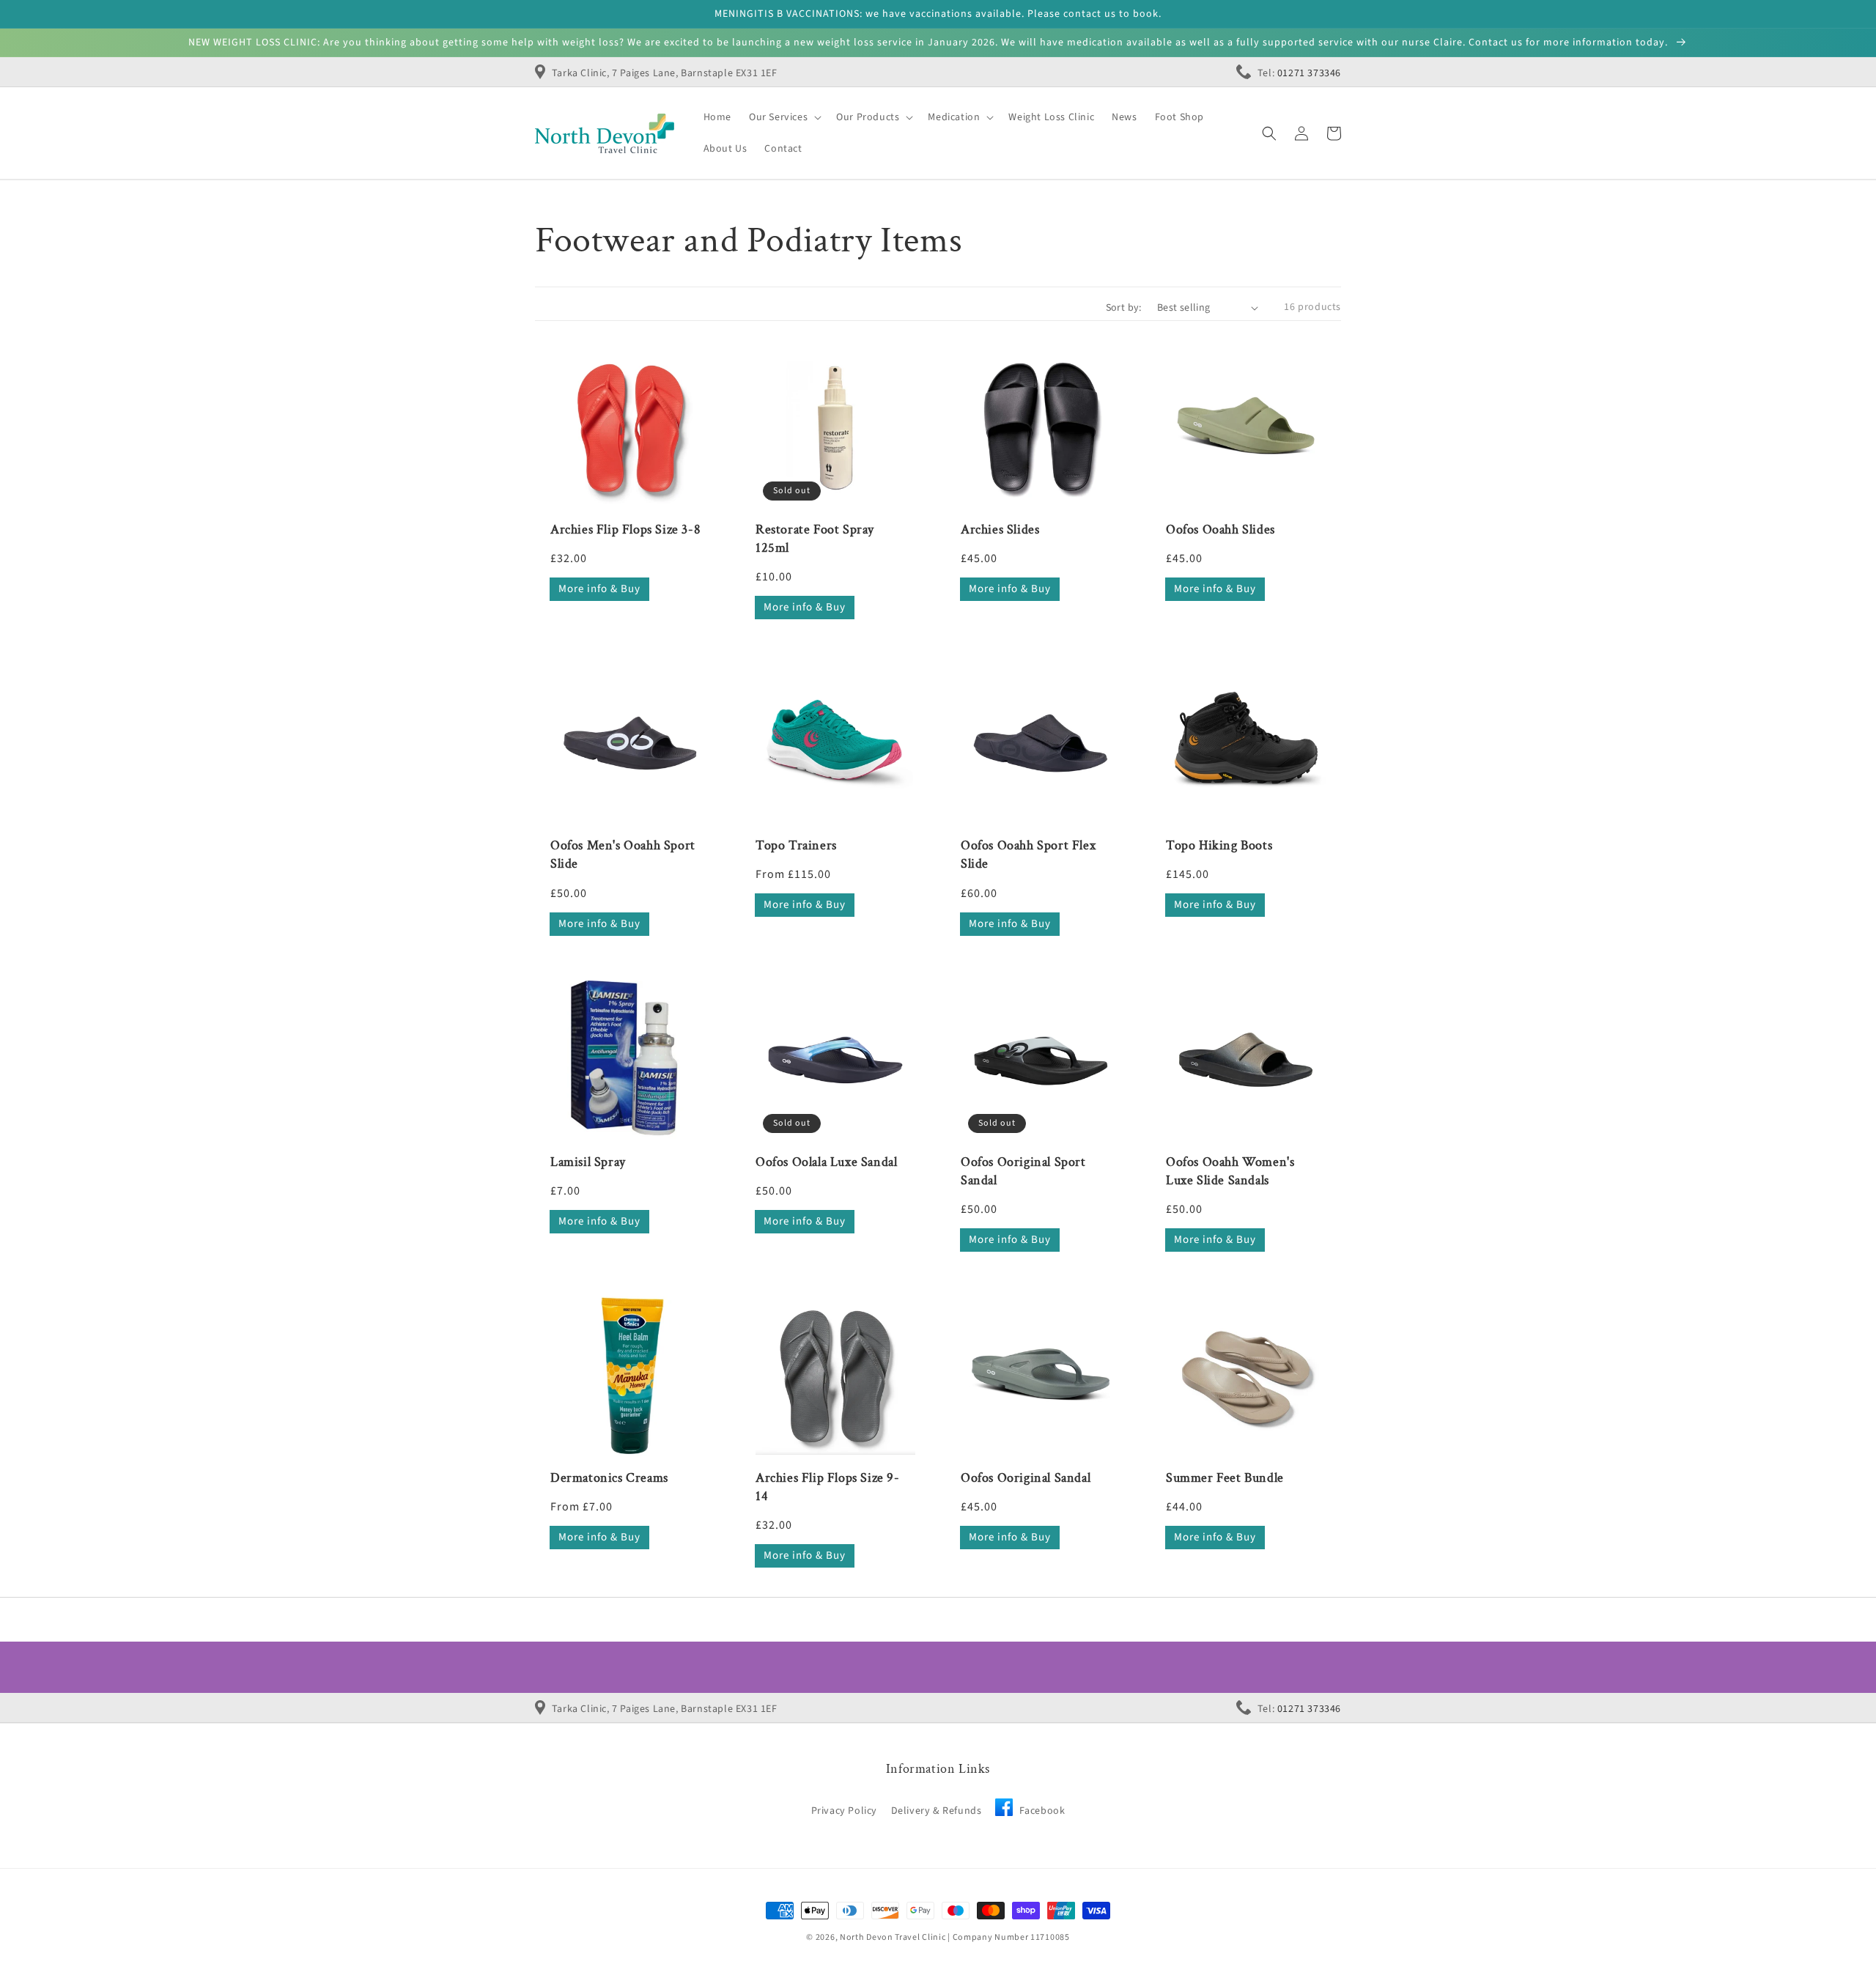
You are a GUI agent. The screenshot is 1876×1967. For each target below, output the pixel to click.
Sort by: (1124, 308)
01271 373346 (1309, 73)
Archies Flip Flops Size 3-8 (625, 529)
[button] (1269, 133)
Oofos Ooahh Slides (1220, 529)
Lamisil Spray (588, 1162)
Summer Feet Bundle (1225, 1478)
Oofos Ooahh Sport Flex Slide (1028, 855)
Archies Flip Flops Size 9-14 (828, 1487)
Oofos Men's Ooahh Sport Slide (623, 855)
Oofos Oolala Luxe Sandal (826, 1162)
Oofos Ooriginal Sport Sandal (1023, 1171)
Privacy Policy (844, 1811)
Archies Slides (1000, 529)
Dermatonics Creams (609, 1478)
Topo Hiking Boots (1219, 845)
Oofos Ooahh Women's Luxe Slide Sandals (1230, 1171)
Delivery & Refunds (937, 1811)
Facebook (1041, 1811)
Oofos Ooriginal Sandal (1026, 1478)
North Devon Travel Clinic (893, 1937)
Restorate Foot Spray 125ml (815, 539)
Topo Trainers (796, 845)
